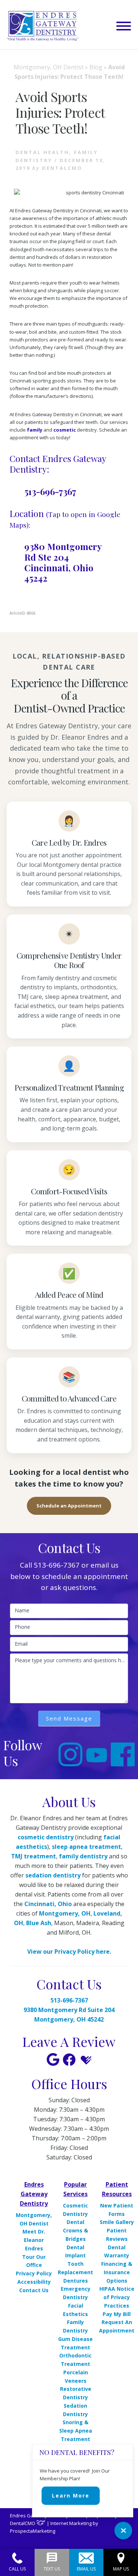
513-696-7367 (50, 491)
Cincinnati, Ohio (48, 1904)
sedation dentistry (53, 1875)
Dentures (76, 2281)
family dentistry (83, 1856)
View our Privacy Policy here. (69, 1952)
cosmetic (65, 430)
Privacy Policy (34, 2273)
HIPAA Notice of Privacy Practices (117, 2297)
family (35, 430)
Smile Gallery (117, 2222)
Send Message (69, 1718)
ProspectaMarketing (33, 2531)
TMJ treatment (33, 1856)
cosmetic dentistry (46, 1837)
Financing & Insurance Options (117, 2272)
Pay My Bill (117, 2314)
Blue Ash (39, 1923)
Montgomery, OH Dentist (49, 67)
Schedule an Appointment (69, 1506)
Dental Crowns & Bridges (75, 2230)
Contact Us (34, 2290)
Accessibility (34, 2282)
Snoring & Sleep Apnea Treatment (76, 2431)
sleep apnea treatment (86, 1847)
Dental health (42, 152)
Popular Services (75, 2189)
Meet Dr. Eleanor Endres (34, 2240)
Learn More (71, 2496)
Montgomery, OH (65, 1913)
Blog (96, 67)
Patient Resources (117, 2189)
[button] (124, 26)
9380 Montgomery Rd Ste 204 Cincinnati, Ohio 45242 (63, 562)
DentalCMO (23, 2523)
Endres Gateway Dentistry (34, 2194)
